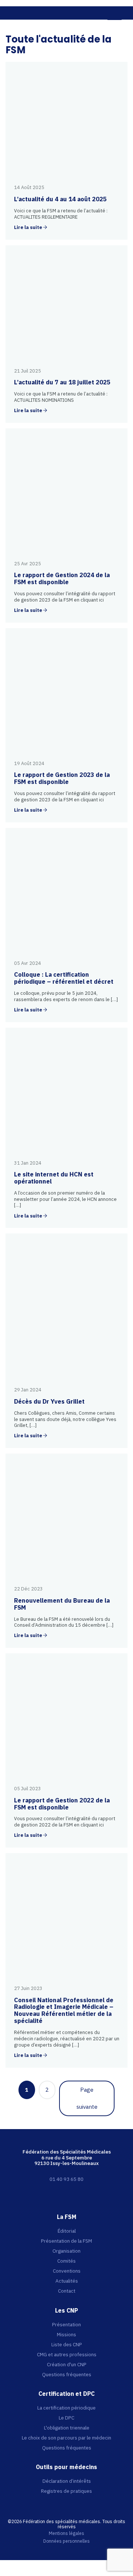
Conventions (67, 2271)
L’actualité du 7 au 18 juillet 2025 (62, 382)
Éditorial (67, 2231)
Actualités (67, 2281)
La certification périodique (66, 2408)
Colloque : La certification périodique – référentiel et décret (64, 978)
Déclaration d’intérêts (67, 2481)
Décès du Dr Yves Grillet (49, 1401)
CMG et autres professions (67, 2354)
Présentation (66, 2324)
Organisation (66, 2251)
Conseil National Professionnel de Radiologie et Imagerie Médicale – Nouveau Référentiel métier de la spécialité (64, 2011)
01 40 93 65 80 (66, 2179)
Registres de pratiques (66, 2491)
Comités (66, 2261)
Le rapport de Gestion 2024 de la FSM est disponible (62, 578)
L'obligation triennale (67, 2428)
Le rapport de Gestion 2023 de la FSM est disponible (62, 778)
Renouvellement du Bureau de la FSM (62, 1604)
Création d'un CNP (67, 2364)
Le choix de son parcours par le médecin (66, 2438)
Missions (66, 2334)
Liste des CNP (67, 2344)
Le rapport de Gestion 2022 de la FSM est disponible (62, 1804)
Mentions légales (66, 2533)
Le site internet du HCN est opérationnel (54, 1178)
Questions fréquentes (67, 2374)
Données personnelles (66, 2541)
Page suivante (87, 2098)
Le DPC (66, 2418)
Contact (67, 2291)
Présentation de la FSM (66, 2241)
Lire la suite (28, 228)
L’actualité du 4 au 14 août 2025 (60, 199)
